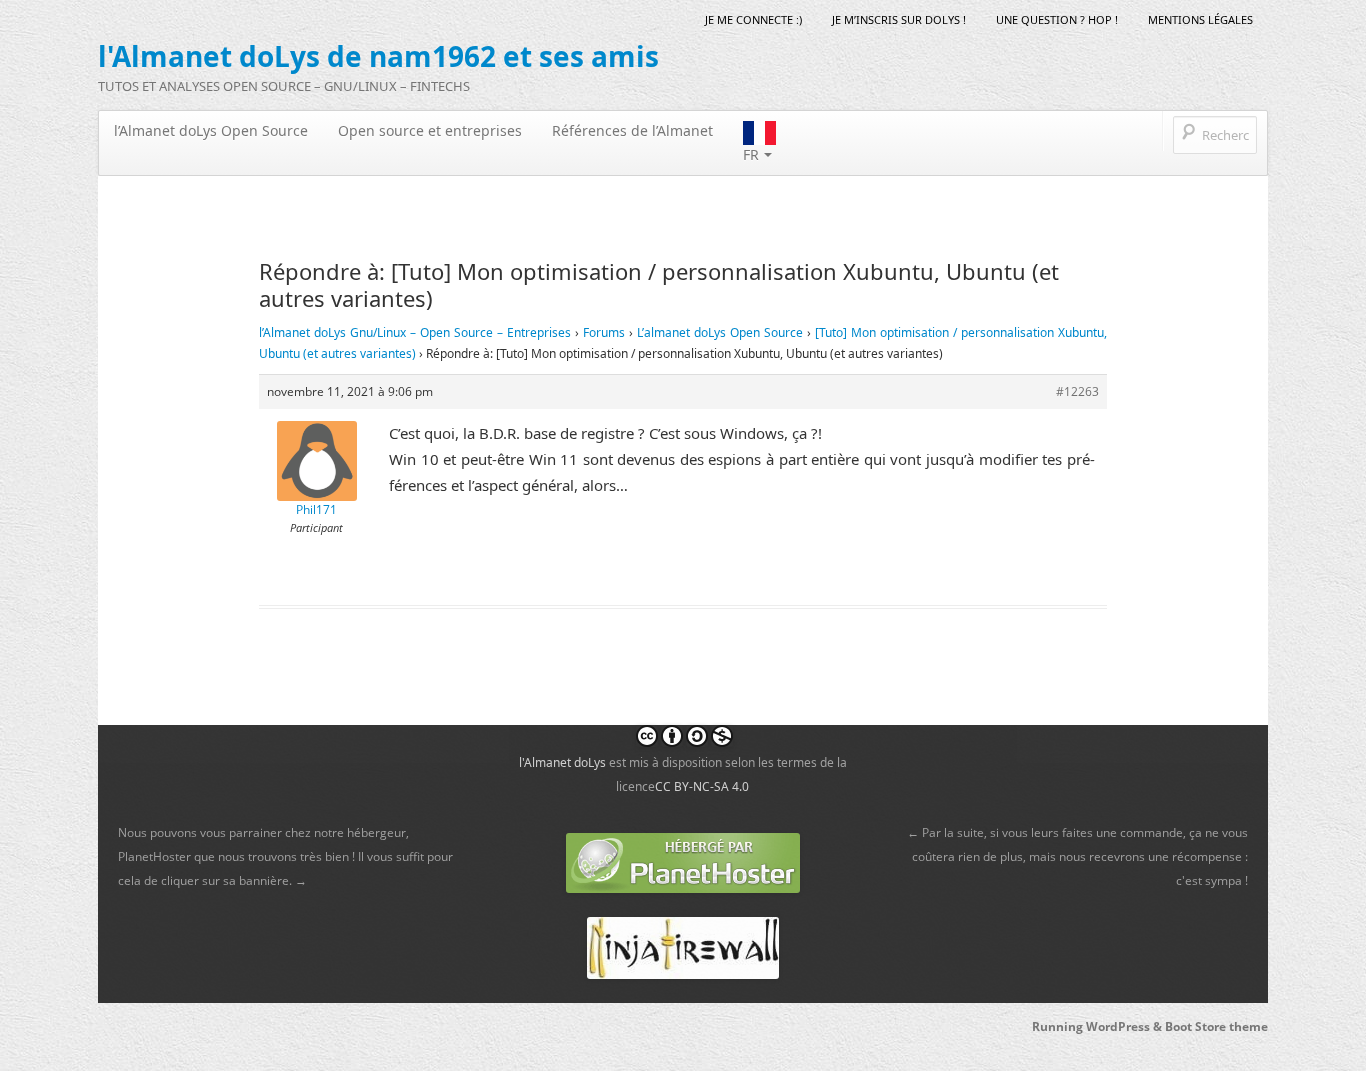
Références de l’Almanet (632, 130)
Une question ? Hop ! (1057, 19)
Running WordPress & (1098, 1026)
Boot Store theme (1216, 1026)
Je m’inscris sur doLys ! (899, 19)
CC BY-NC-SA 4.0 (702, 786)
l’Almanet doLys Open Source (211, 130)
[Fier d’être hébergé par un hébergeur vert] (683, 861)
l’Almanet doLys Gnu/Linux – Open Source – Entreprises (415, 332)
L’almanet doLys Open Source (720, 332)
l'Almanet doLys (562, 762)
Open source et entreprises (430, 130)
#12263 (1077, 391)
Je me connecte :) (753, 19)
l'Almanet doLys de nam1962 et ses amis (378, 56)
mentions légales (1200, 19)
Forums (604, 332)
